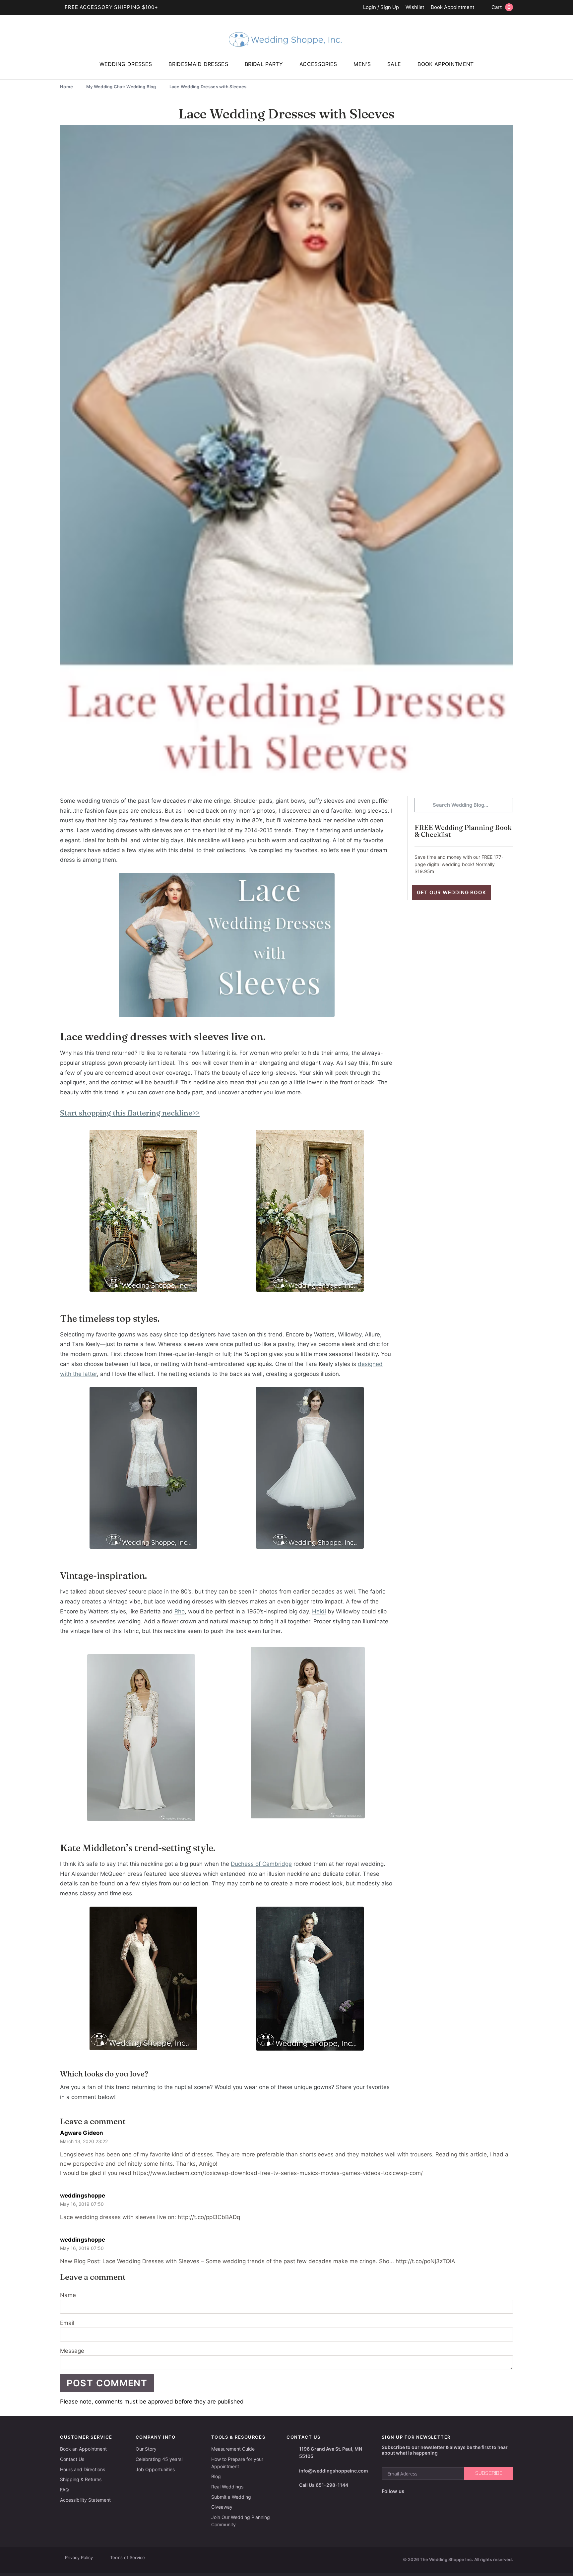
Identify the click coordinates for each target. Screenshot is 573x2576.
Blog (216, 2476)
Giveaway (222, 2507)
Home (66, 87)
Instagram (424, 2491)
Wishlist (415, 7)
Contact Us (72, 2459)
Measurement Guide (233, 2449)
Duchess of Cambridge (261, 1864)
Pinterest (456, 2491)
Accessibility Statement (85, 2500)
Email (67, 2323)
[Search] (565, 73)
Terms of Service (127, 2557)
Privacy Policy (79, 2557)
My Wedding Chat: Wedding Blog (121, 87)
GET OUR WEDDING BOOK (451, 892)
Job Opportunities (155, 2469)
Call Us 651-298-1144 (324, 2485)
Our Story (146, 2449)
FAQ (64, 2490)
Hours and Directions (83, 2469)
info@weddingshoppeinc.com (334, 2471)
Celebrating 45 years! (159, 2459)
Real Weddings (227, 2487)
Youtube (440, 2491)
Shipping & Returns (81, 2479)
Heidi (319, 1611)
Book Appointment (452, 7)
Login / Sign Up (381, 7)
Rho (180, 1611)
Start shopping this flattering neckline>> (130, 1113)
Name (68, 2295)
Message (72, 2351)
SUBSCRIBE (489, 2473)
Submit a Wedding (231, 2497)
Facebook (411, 2491)
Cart (501, 7)
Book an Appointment (83, 2449)
